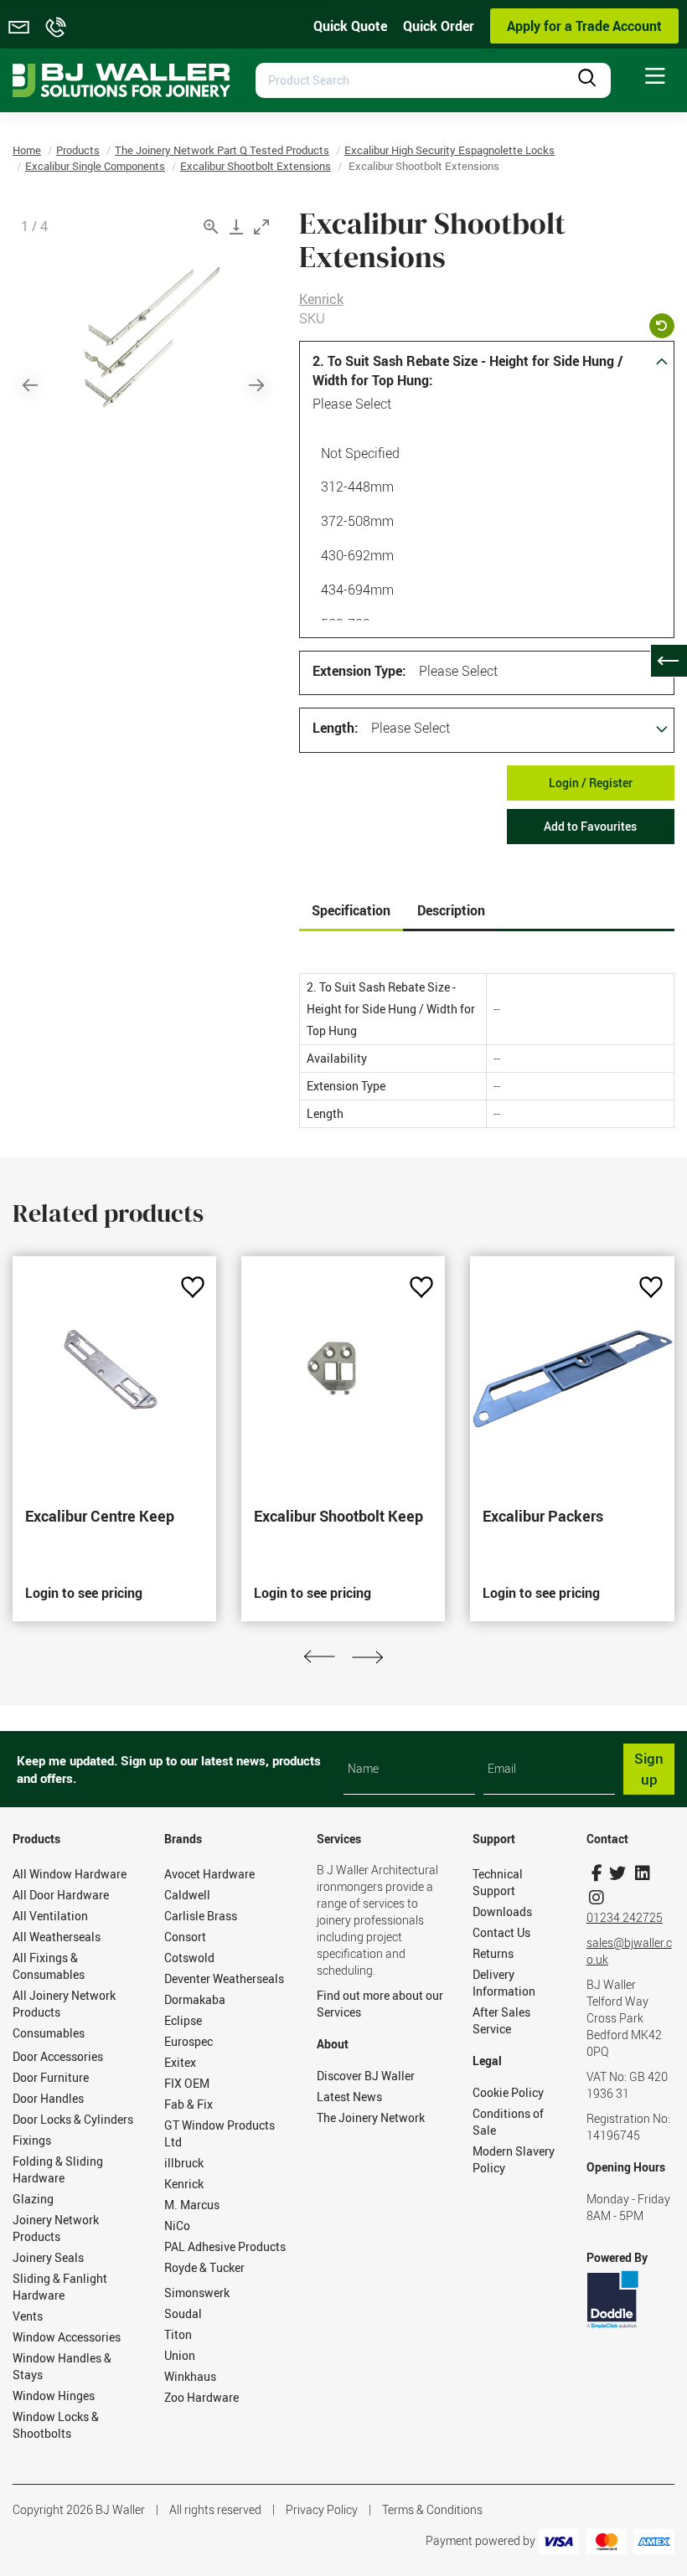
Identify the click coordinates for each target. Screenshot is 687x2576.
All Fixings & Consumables (49, 1966)
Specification (351, 910)
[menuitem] (655, 77)
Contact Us (501, 1932)
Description (451, 910)
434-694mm (357, 590)
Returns (493, 1953)
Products (78, 150)
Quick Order (439, 26)
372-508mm (357, 521)
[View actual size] (211, 227)
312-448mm (357, 487)
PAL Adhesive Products (225, 2246)
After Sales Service (501, 2020)
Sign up (649, 1768)
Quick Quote (350, 26)
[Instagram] (597, 1897)
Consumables (49, 2033)
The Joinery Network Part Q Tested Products (222, 150)
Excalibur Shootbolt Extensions (256, 166)
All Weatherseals (57, 1937)
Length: (336, 728)
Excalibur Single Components (95, 166)
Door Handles (48, 2098)
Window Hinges (54, 2396)
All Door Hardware (61, 1895)
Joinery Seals (48, 2257)
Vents (28, 2316)
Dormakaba (195, 1999)
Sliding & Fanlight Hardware (60, 2287)
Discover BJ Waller (366, 2076)
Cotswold (189, 1958)
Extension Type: (359, 671)
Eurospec (189, 2041)
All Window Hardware (70, 1874)
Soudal (183, 2313)
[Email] (19, 27)
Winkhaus (190, 2376)
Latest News (349, 2097)
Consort (185, 1937)
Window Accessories (67, 2337)
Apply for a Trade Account (584, 26)
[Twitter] (618, 1873)
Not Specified (360, 453)
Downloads (502, 1911)
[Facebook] (597, 1873)
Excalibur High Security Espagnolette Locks (449, 150)
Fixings (32, 2140)
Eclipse (183, 2020)
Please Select (352, 404)
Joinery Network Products (56, 2228)
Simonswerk (197, 2293)
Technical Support (498, 1882)
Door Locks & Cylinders (73, 2119)
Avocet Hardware (209, 1874)
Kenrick (321, 299)
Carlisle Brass (201, 1916)
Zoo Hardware (201, 2397)
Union (180, 2355)
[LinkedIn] (643, 1873)
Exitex (180, 2062)
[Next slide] (256, 385)
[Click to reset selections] (662, 326)
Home (27, 150)
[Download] (236, 227)
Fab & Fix (189, 2104)
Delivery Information (504, 1983)
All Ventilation (50, 1916)
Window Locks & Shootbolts (56, 2425)
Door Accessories (58, 2056)
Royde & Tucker (204, 2267)
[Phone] (56, 27)
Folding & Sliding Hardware (58, 2169)
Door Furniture (51, 2077)
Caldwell (187, 1895)
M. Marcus (192, 2205)
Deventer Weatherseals (224, 1978)
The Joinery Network (371, 2117)
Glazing (33, 2199)
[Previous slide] (30, 385)
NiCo (177, 2226)
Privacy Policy (322, 2509)
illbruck (184, 2163)
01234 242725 (625, 1917)
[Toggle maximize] (261, 227)
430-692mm (357, 555)
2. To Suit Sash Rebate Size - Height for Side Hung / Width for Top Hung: (467, 371)
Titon (178, 2334)
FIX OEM (187, 2083)
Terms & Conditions (432, 2509)
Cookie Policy (508, 2092)
